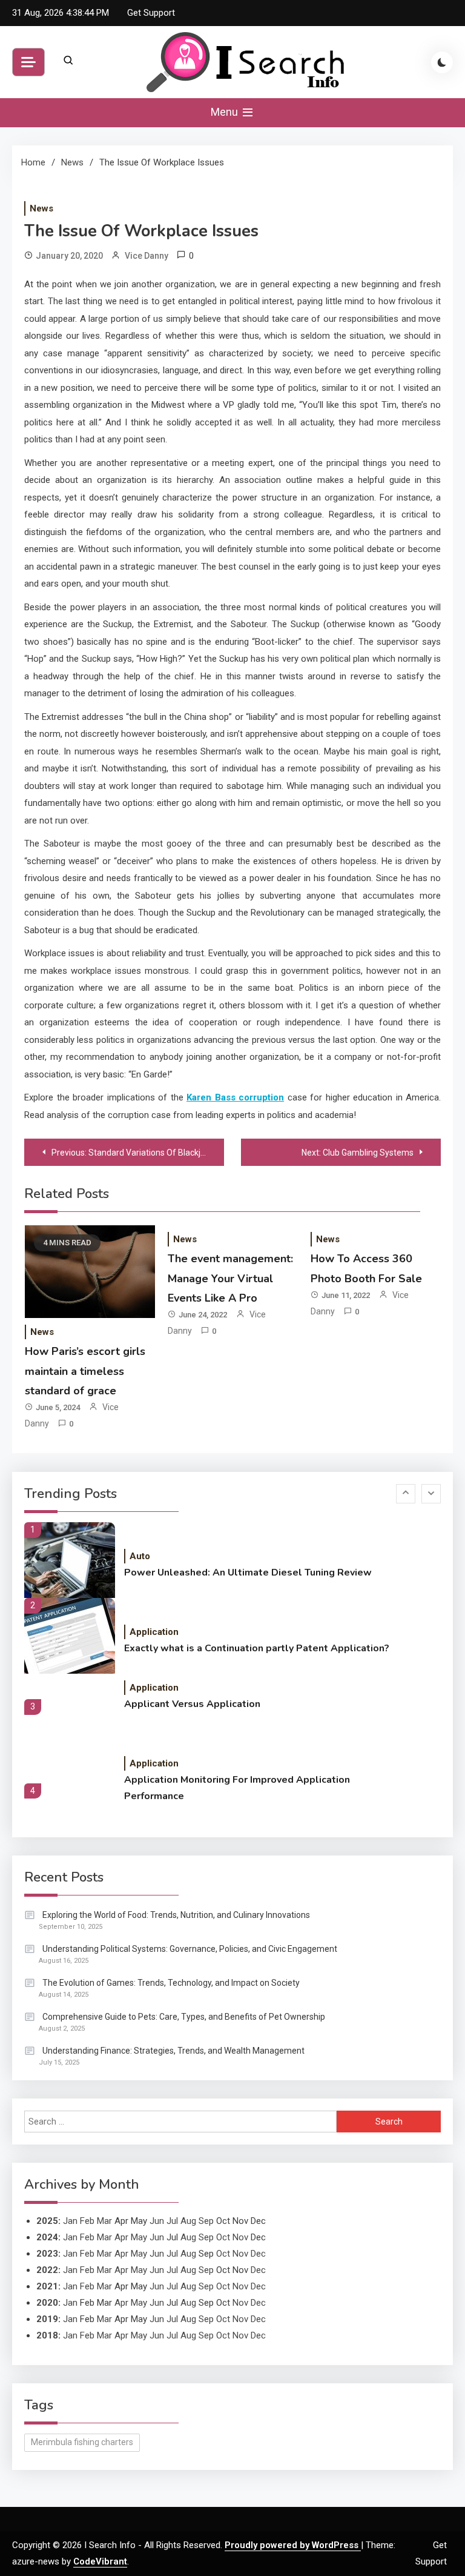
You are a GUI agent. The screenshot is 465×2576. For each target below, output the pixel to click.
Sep (206, 2221)
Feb (87, 2221)
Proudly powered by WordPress (293, 2545)
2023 (47, 2254)
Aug (188, 2221)
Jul (172, 2221)
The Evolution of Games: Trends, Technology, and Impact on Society (171, 1983)
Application (154, 1632)
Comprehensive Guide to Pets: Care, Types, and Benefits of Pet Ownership (184, 2017)
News (41, 208)
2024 (47, 2237)
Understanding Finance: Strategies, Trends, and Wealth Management (173, 2051)
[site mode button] (442, 62)
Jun (157, 2221)
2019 (47, 2319)
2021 (47, 2286)
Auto (140, 1556)
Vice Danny (147, 256)
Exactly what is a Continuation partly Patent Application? (257, 1648)
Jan (70, 2221)
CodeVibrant (100, 2561)
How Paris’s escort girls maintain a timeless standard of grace (85, 1371)
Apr (121, 2237)
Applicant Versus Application (192, 1704)
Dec (258, 2254)
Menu (226, 112)
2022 (47, 2270)
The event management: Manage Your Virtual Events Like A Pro (230, 1278)
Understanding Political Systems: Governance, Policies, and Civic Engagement (190, 1949)
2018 (47, 2335)
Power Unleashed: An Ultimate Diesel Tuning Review (248, 1573)
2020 (47, 2303)
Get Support (151, 13)
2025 (47, 2221)
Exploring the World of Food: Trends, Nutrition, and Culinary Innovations (176, 1915)
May (139, 2237)
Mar (104, 2221)
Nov (240, 2237)
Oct (223, 2237)
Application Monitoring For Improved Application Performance (237, 1788)
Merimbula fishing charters (82, 2442)
